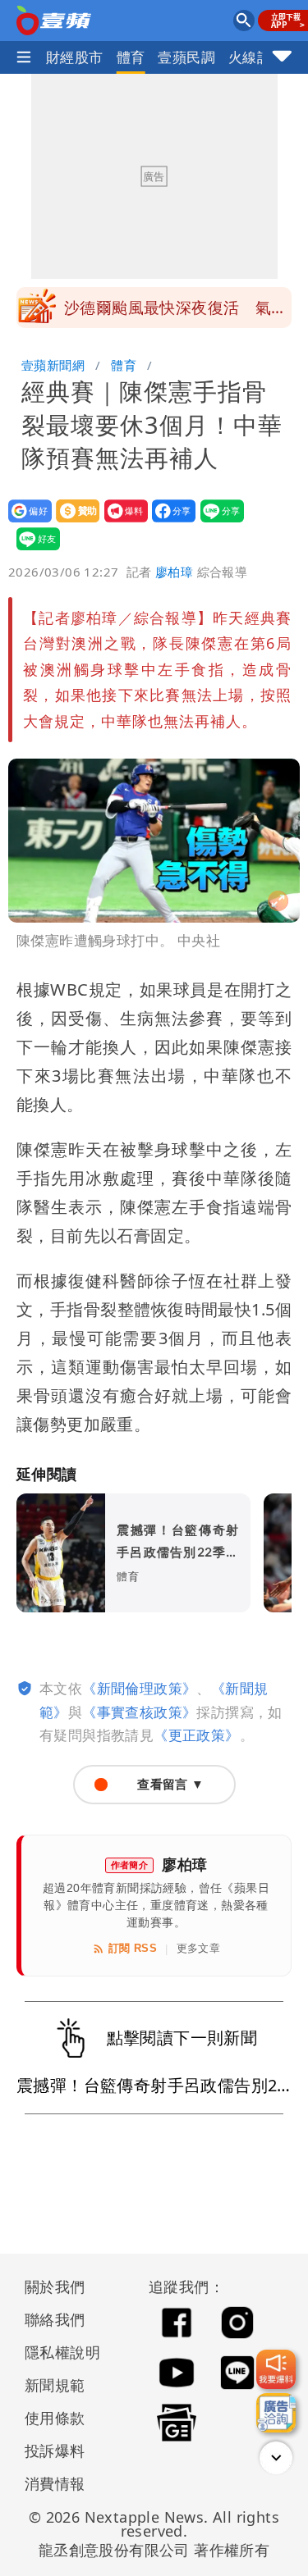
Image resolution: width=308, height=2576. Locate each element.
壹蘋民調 (186, 57)
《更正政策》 (196, 1735)
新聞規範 (55, 2385)
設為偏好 (25, 522)
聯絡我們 (55, 2319)
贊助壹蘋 (73, 522)
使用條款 (55, 2418)
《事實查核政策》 (139, 1712)
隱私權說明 (57, 2352)
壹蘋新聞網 (53, 365)
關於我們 (55, 2286)
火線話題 (257, 57)
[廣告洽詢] (276, 2413)
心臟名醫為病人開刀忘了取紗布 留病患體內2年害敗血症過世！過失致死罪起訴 (178, 312)
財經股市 (75, 57)
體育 (131, 57)
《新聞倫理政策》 (139, 1688)
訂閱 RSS (133, 1948)
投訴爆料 (55, 2451)
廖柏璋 (174, 572)
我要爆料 (121, 522)
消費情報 (55, 2483)
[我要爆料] (276, 2369)
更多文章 (199, 1948)
